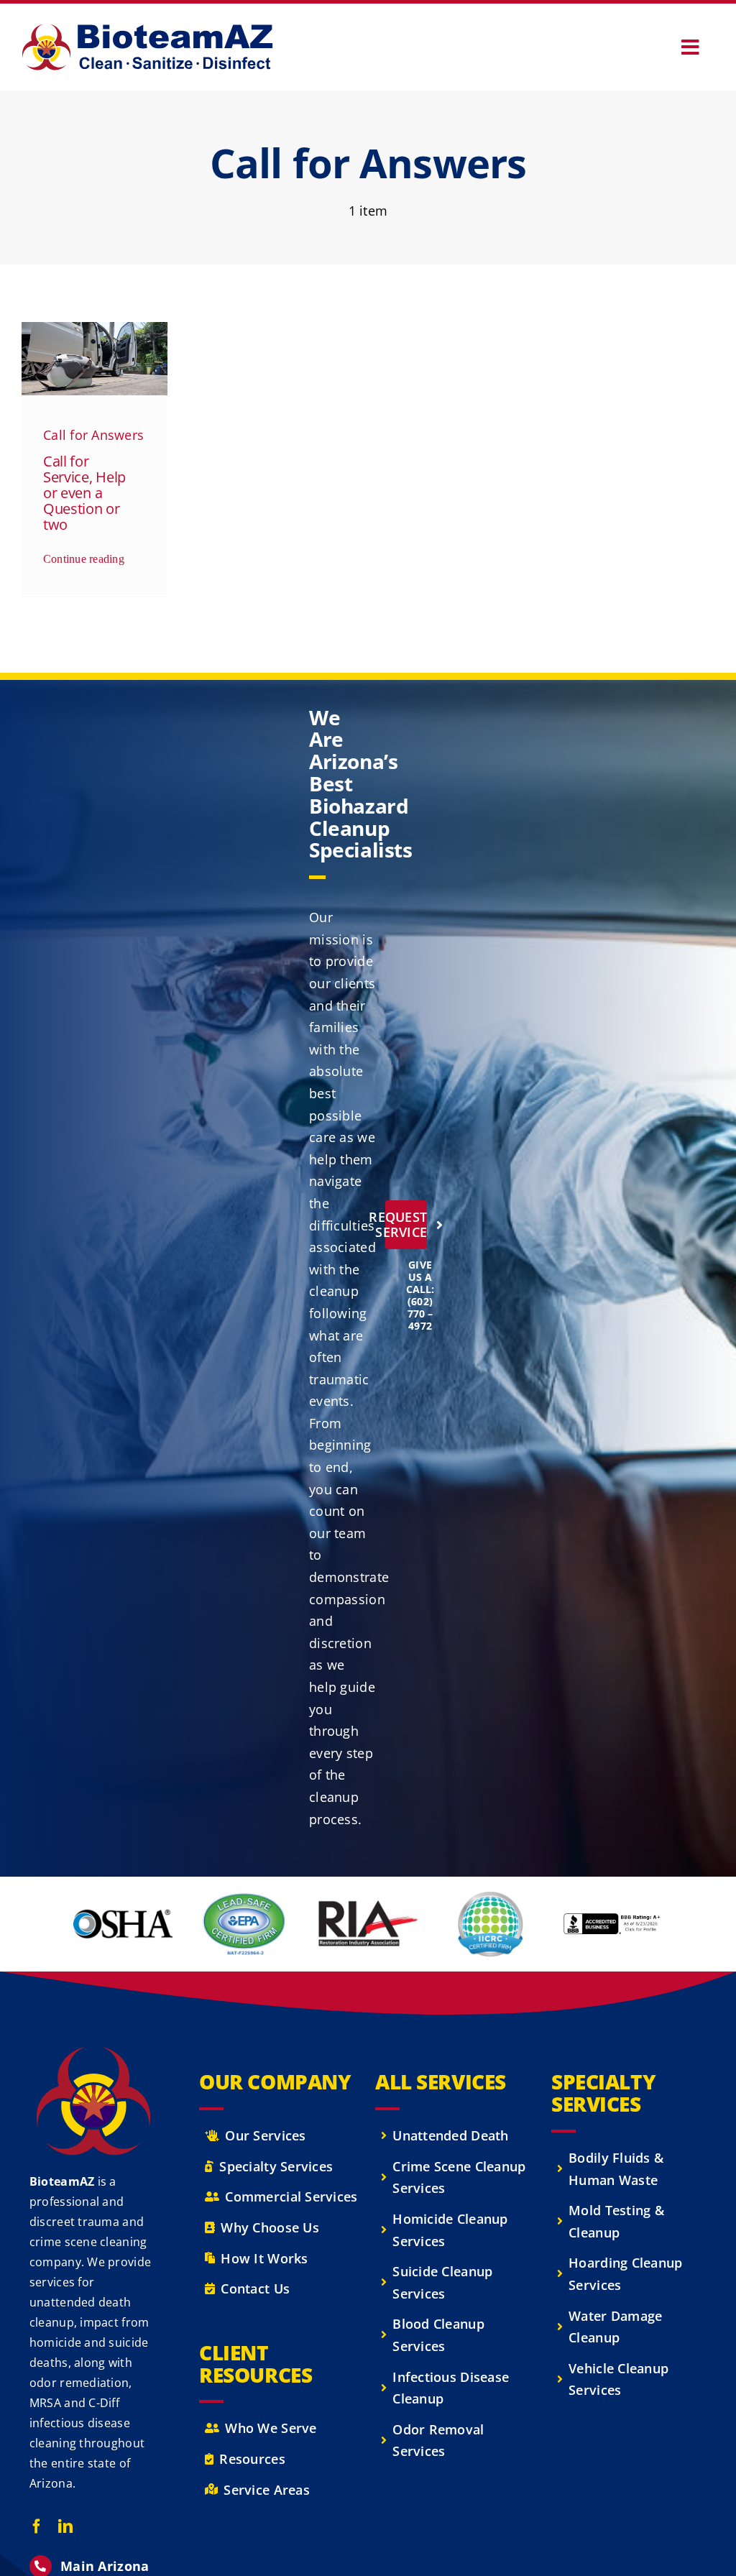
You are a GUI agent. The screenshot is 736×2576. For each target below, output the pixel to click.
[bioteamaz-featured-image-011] (95, 328)
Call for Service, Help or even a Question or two (84, 493)
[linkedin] (65, 2526)
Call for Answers (93, 435)
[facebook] (37, 2526)
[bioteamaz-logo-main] (147, 30)
